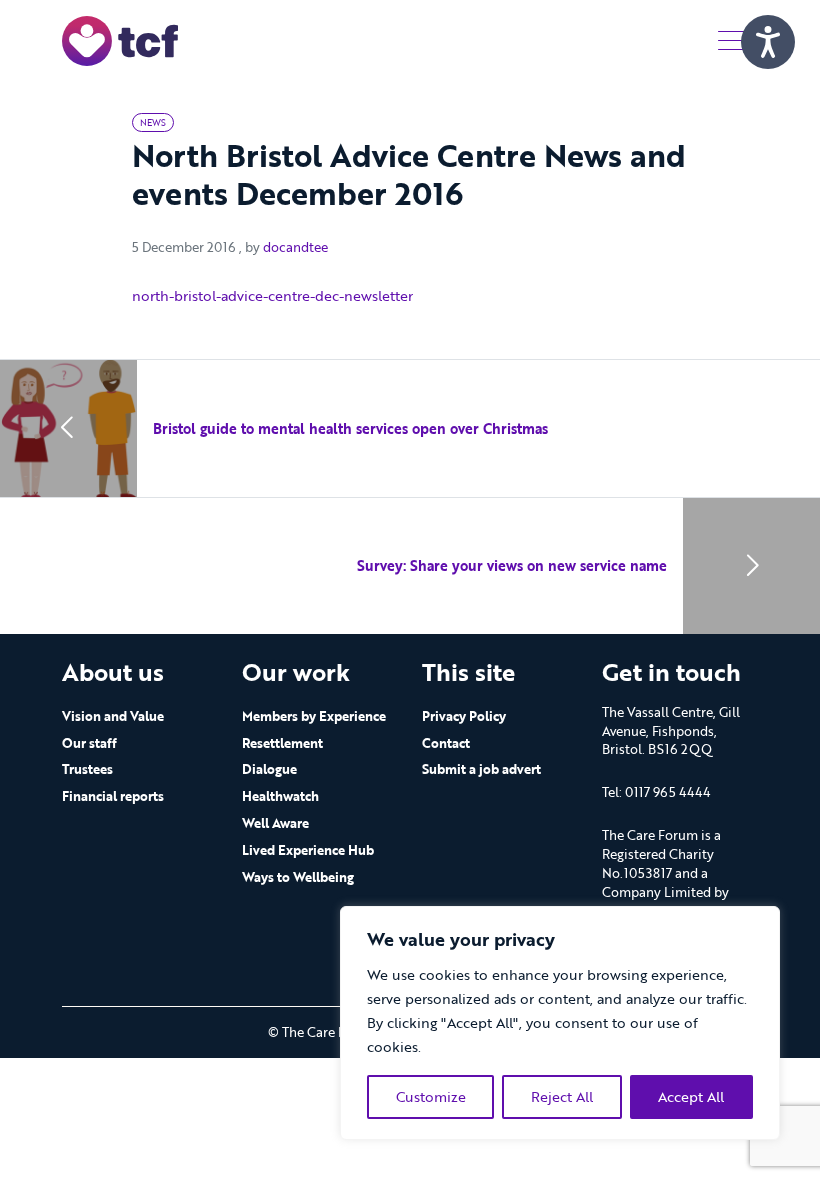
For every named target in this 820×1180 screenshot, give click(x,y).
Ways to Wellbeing (298, 877)
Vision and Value (113, 716)
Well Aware (275, 823)
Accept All (691, 1096)
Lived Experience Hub (308, 850)
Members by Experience (314, 716)
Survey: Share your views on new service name (512, 565)
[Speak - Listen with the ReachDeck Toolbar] (768, 42)
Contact (446, 743)
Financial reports (113, 796)
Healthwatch (280, 796)
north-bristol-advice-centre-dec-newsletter (272, 295)
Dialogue (269, 769)
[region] (560, 1023)
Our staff (89, 743)
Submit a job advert (481, 769)
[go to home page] (120, 39)
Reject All (562, 1096)
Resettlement (282, 743)
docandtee (295, 247)
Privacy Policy (464, 716)
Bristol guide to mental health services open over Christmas (350, 428)
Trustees (87, 769)
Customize (431, 1096)
